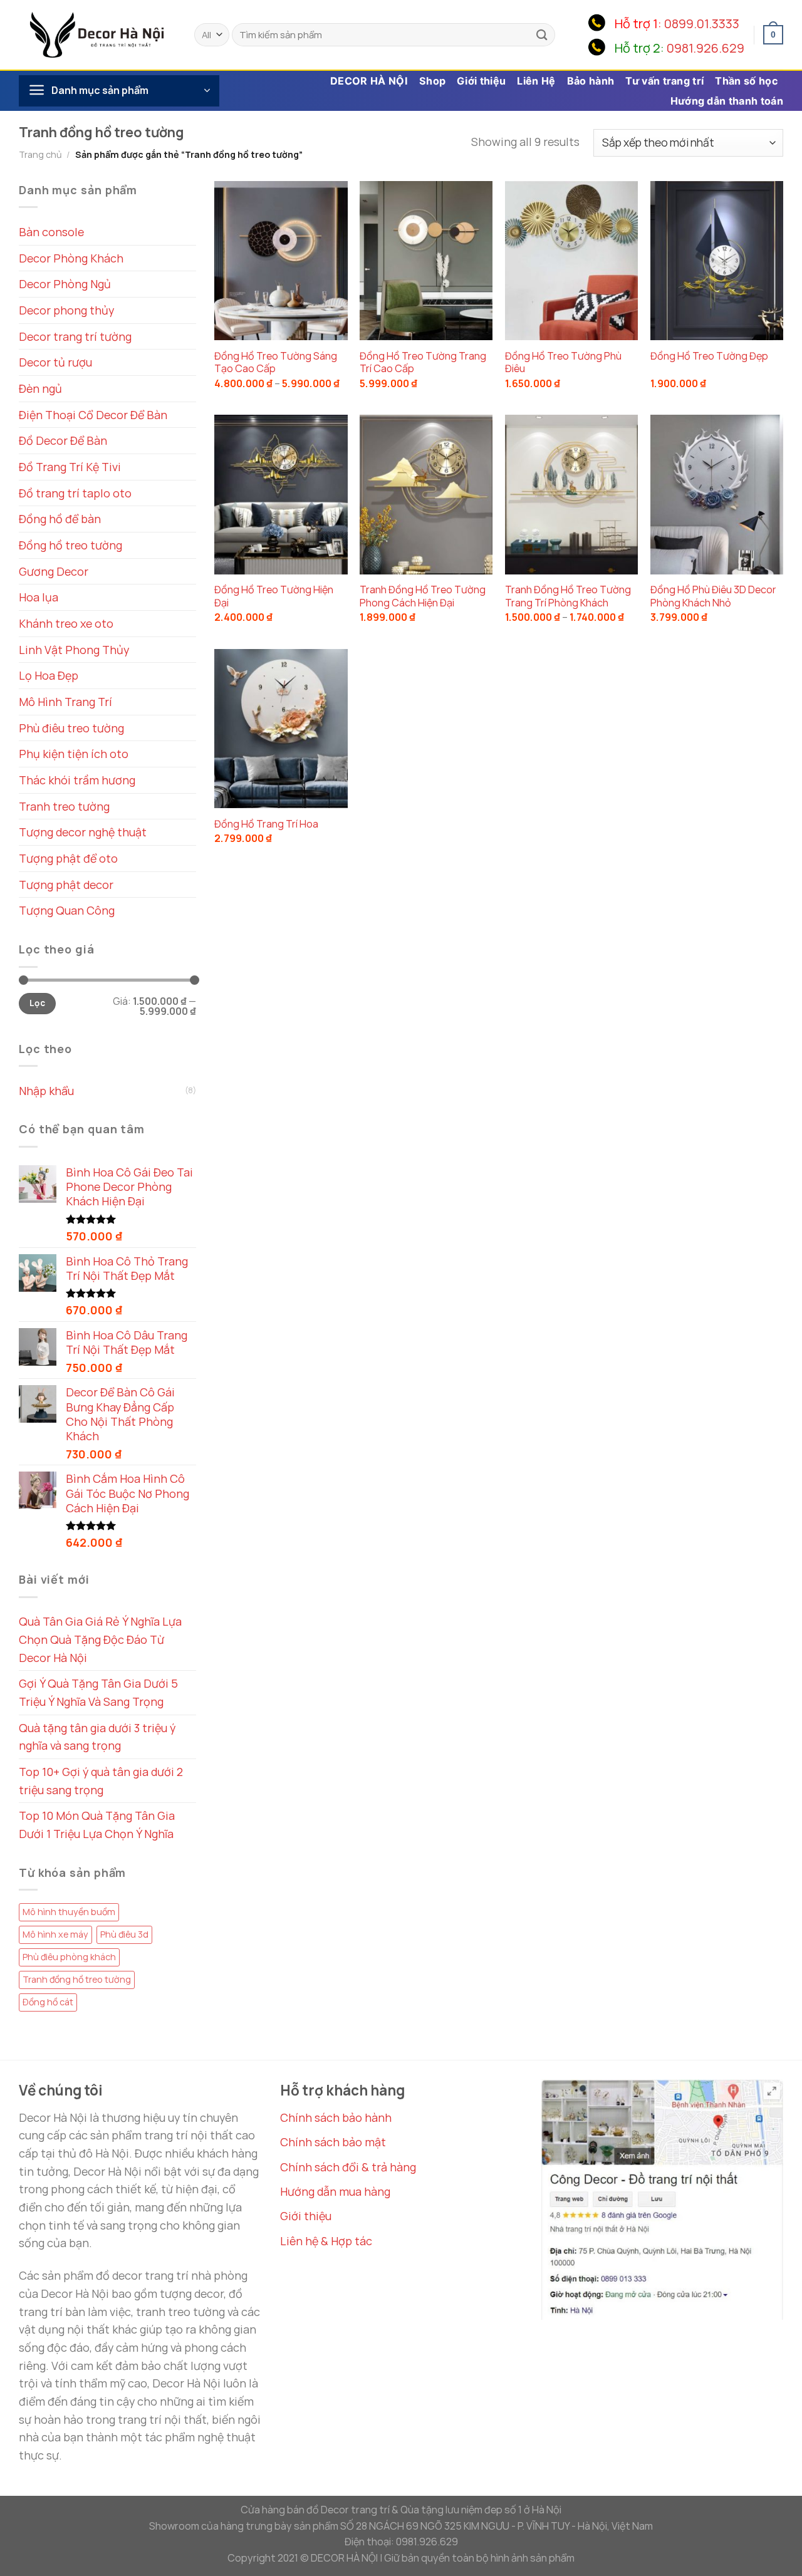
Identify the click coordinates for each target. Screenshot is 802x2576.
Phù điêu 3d (124, 1934)
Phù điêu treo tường (71, 728)
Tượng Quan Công (67, 910)
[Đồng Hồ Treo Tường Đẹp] (717, 261)
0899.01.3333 (702, 23)
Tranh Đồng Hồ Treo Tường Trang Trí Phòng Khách (568, 596)
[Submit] (542, 35)
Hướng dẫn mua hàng (335, 2191)
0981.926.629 (706, 48)
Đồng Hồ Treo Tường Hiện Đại (274, 596)
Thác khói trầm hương (77, 780)
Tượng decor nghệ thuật (83, 832)
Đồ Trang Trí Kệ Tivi (70, 467)
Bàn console (51, 232)
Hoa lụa (39, 597)
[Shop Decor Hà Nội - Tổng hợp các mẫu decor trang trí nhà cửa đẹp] (97, 34)
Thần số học (746, 81)
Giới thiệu (481, 81)
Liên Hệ (536, 81)
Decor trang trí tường (75, 336)
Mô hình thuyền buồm (69, 1912)
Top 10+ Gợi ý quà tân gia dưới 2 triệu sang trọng (101, 1781)
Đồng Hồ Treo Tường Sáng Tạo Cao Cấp (276, 363)
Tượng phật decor (66, 885)
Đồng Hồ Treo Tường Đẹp (709, 356)
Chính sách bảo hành (336, 2117)
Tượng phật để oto (68, 858)
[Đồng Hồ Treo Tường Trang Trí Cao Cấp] (426, 261)
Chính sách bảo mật (333, 2142)
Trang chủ (40, 154)
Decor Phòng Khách (71, 258)
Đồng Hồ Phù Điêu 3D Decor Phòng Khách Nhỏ (713, 596)
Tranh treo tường (64, 806)
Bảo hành (591, 81)
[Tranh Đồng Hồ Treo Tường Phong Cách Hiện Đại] (426, 494)
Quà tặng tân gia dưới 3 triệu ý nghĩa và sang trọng (97, 1737)
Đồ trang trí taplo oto (75, 493)
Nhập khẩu (46, 1091)
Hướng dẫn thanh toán (727, 101)
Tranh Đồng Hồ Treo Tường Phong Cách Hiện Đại (423, 596)
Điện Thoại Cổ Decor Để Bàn (93, 415)
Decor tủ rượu (55, 362)
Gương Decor (54, 571)
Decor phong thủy (66, 310)
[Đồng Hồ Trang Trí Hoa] (281, 729)
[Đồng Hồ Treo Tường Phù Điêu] (571, 261)
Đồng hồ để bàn (60, 519)
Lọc (37, 1003)
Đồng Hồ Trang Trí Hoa (266, 824)
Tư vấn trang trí (664, 81)
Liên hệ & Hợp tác (326, 2241)
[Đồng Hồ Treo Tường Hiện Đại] (281, 494)
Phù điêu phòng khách (69, 1957)
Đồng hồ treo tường (70, 545)
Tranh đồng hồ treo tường (77, 1979)
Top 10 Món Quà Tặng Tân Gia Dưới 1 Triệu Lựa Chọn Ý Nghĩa (97, 1825)
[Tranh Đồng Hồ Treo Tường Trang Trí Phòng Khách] (571, 494)
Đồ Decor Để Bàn (63, 440)
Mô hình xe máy (55, 1934)
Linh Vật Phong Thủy (74, 650)
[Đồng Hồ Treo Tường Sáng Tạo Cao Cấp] (281, 261)
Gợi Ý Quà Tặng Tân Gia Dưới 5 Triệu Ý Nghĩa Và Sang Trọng (98, 1692)
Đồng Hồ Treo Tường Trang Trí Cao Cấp (423, 363)
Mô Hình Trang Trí (65, 702)
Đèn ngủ (40, 388)
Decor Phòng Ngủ (65, 284)
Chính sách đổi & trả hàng (348, 2167)
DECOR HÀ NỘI (369, 81)
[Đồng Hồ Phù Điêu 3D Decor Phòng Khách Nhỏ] (717, 494)
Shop (432, 81)
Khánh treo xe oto (66, 623)
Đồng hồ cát (48, 2002)
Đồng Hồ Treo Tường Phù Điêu (563, 363)
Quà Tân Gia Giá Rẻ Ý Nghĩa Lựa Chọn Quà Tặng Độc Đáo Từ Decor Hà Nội (100, 1639)
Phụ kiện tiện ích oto (74, 754)
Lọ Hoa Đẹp (49, 675)
